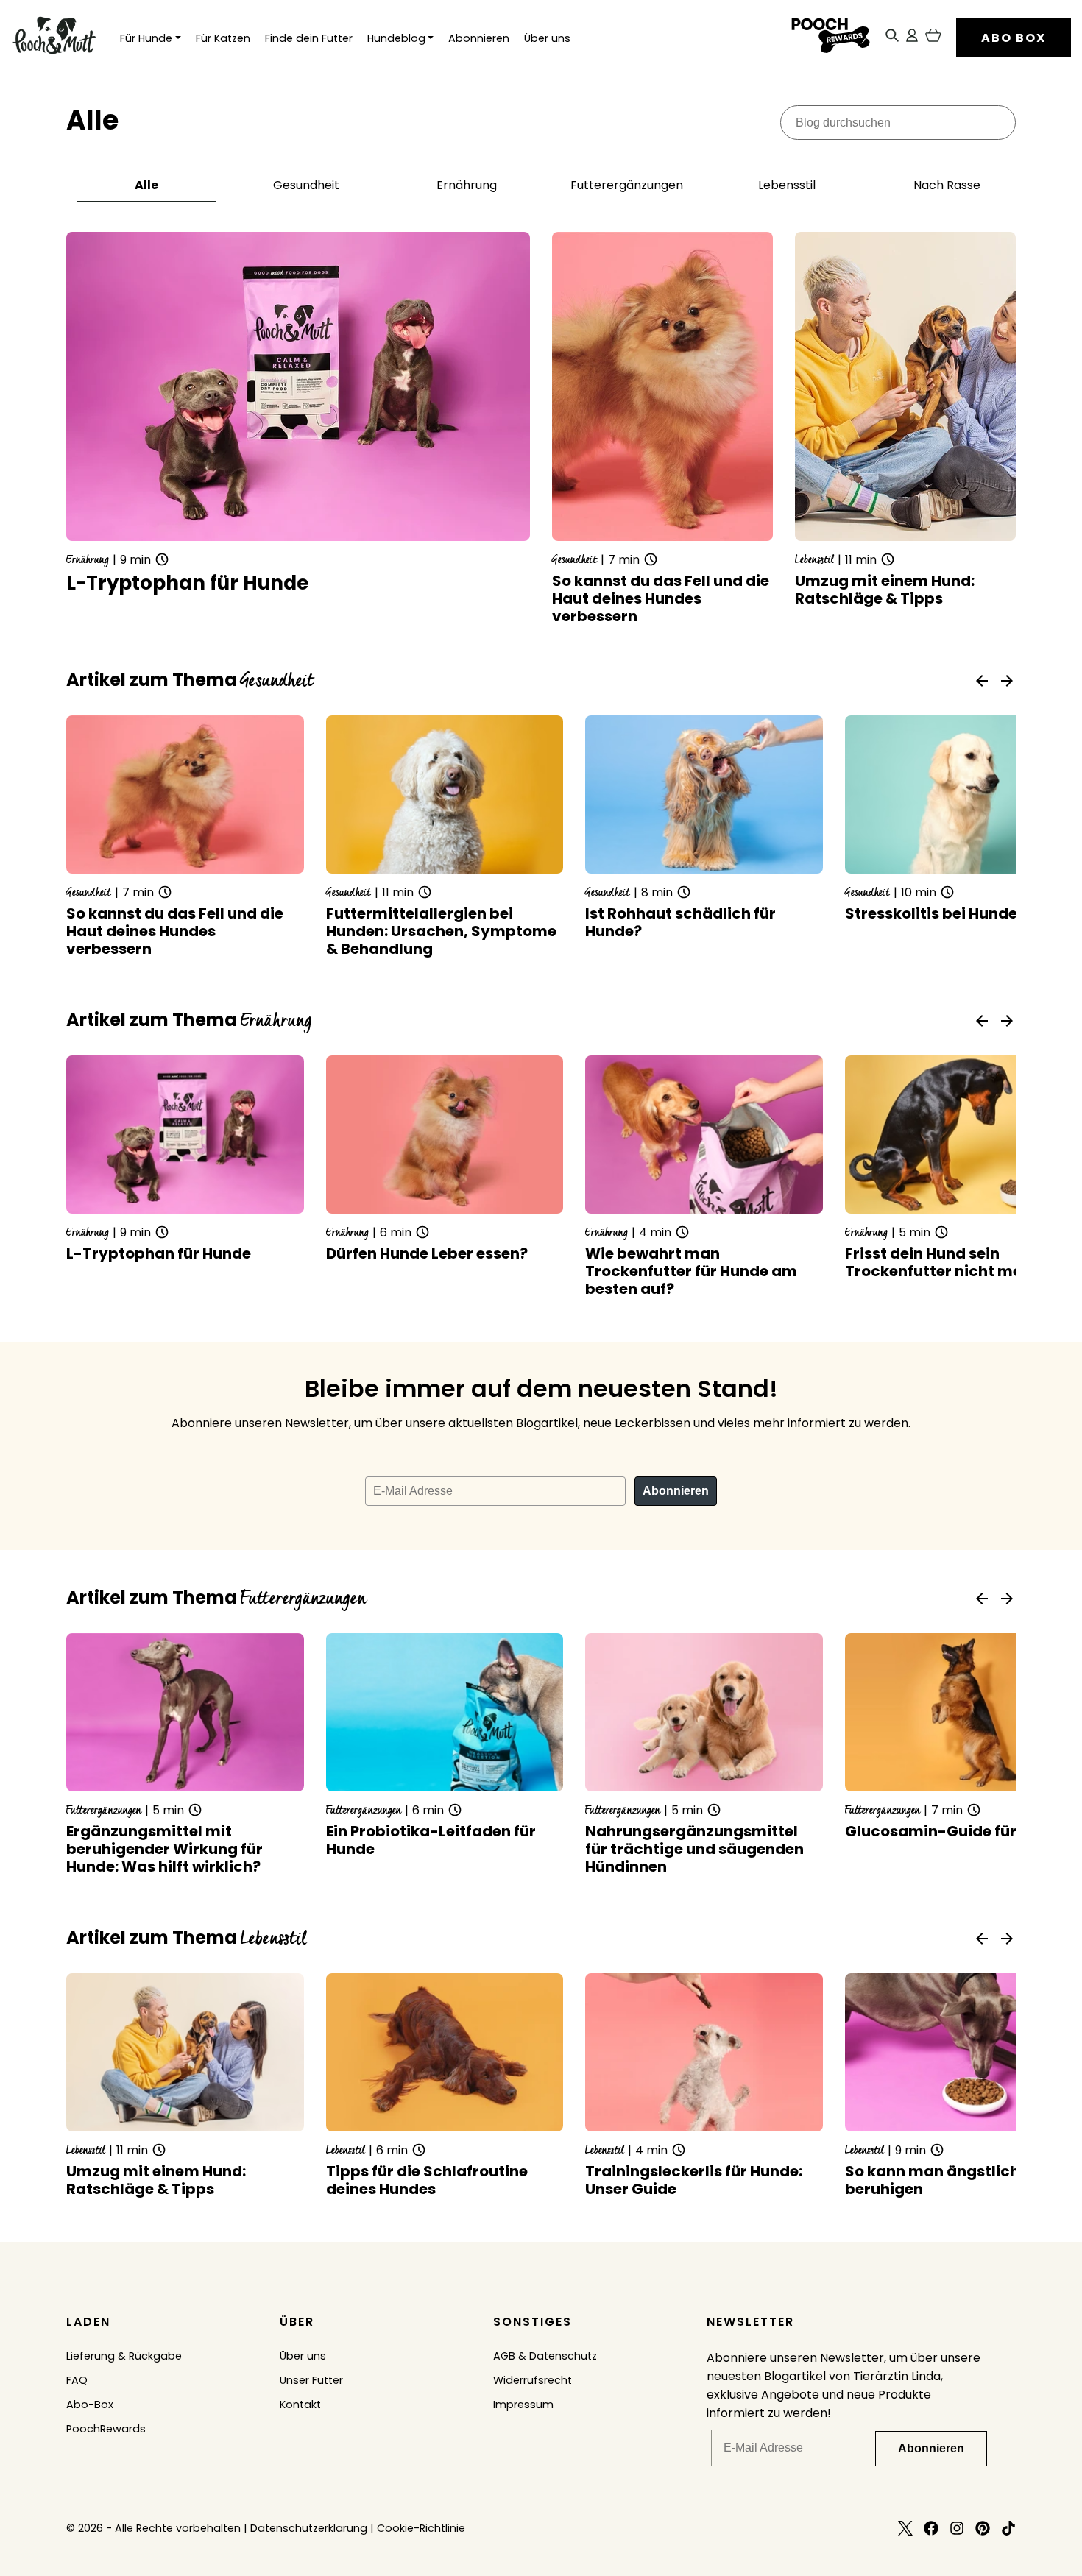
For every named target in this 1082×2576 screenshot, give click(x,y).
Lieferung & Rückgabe (124, 2356)
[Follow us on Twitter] (905, 2531)
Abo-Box (90, 2405)
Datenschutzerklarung (309, 2528)
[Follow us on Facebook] (931, 2531)
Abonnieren (479, 38)
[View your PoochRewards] (830, 38)
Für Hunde (146, 38)
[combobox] (898, 123)
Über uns (547, 38)
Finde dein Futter (309, 38)
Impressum (523, 2405)
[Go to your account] (912, 38)
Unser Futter (311, 2380)
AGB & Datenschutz (545, 2356)
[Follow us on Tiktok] (1008, 2531)
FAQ (77, 2380)
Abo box (1014, 38)
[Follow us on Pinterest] (983, 2531)
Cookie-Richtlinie (421, 2528)
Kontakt (300, 2405)
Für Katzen (223, 38)
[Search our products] (892, 38)
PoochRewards (106, 2429)
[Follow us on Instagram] (957, 2531)
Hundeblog (396, 38)
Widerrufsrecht (533, 2380)
